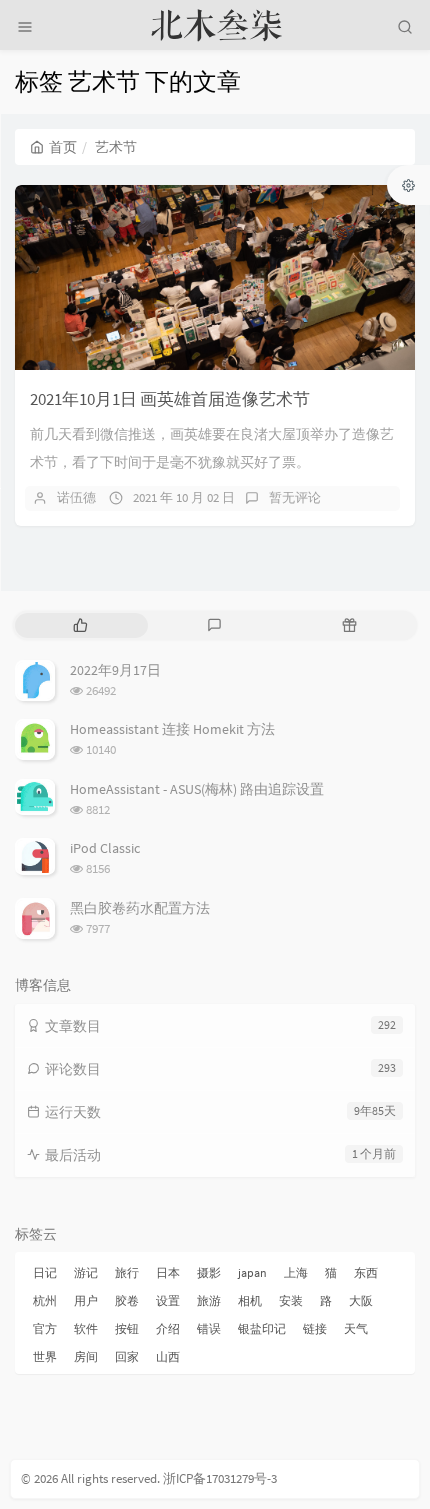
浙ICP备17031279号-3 (220, 1478)
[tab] (80, 625)
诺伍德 (76, 497)
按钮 (127, 1328)
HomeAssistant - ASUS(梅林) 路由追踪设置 (197, 789)
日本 (168, 1272)
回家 (127, 1356)
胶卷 (127, 1300)
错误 (209, 1328)
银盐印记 (262, 1328)
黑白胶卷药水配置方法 (140, 908)
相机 (250, 1300)
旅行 (127, 1272)
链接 (315, 1328)
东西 (366, 1272)
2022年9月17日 (115, 670)
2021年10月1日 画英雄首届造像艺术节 (170, 399)
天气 (356, 1328)
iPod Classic (105, 848)
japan (252, 1272)
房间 (86, 1356)
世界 (45, 1356)
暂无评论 (295, 497)
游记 (86, 1272)
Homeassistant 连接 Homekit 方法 (172, 729)
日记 (45, 1272)
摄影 (209, 1272)
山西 (168, 1356)
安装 (291, 1300)
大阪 (361, 1300)
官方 (45, 1328)
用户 (86, 1300)
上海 (296, 1272)
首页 (63, 147)
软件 (86, 1328)
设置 (168, 1300)
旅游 (209, 1300)
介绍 (168, 1328)
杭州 (45, 1300)
